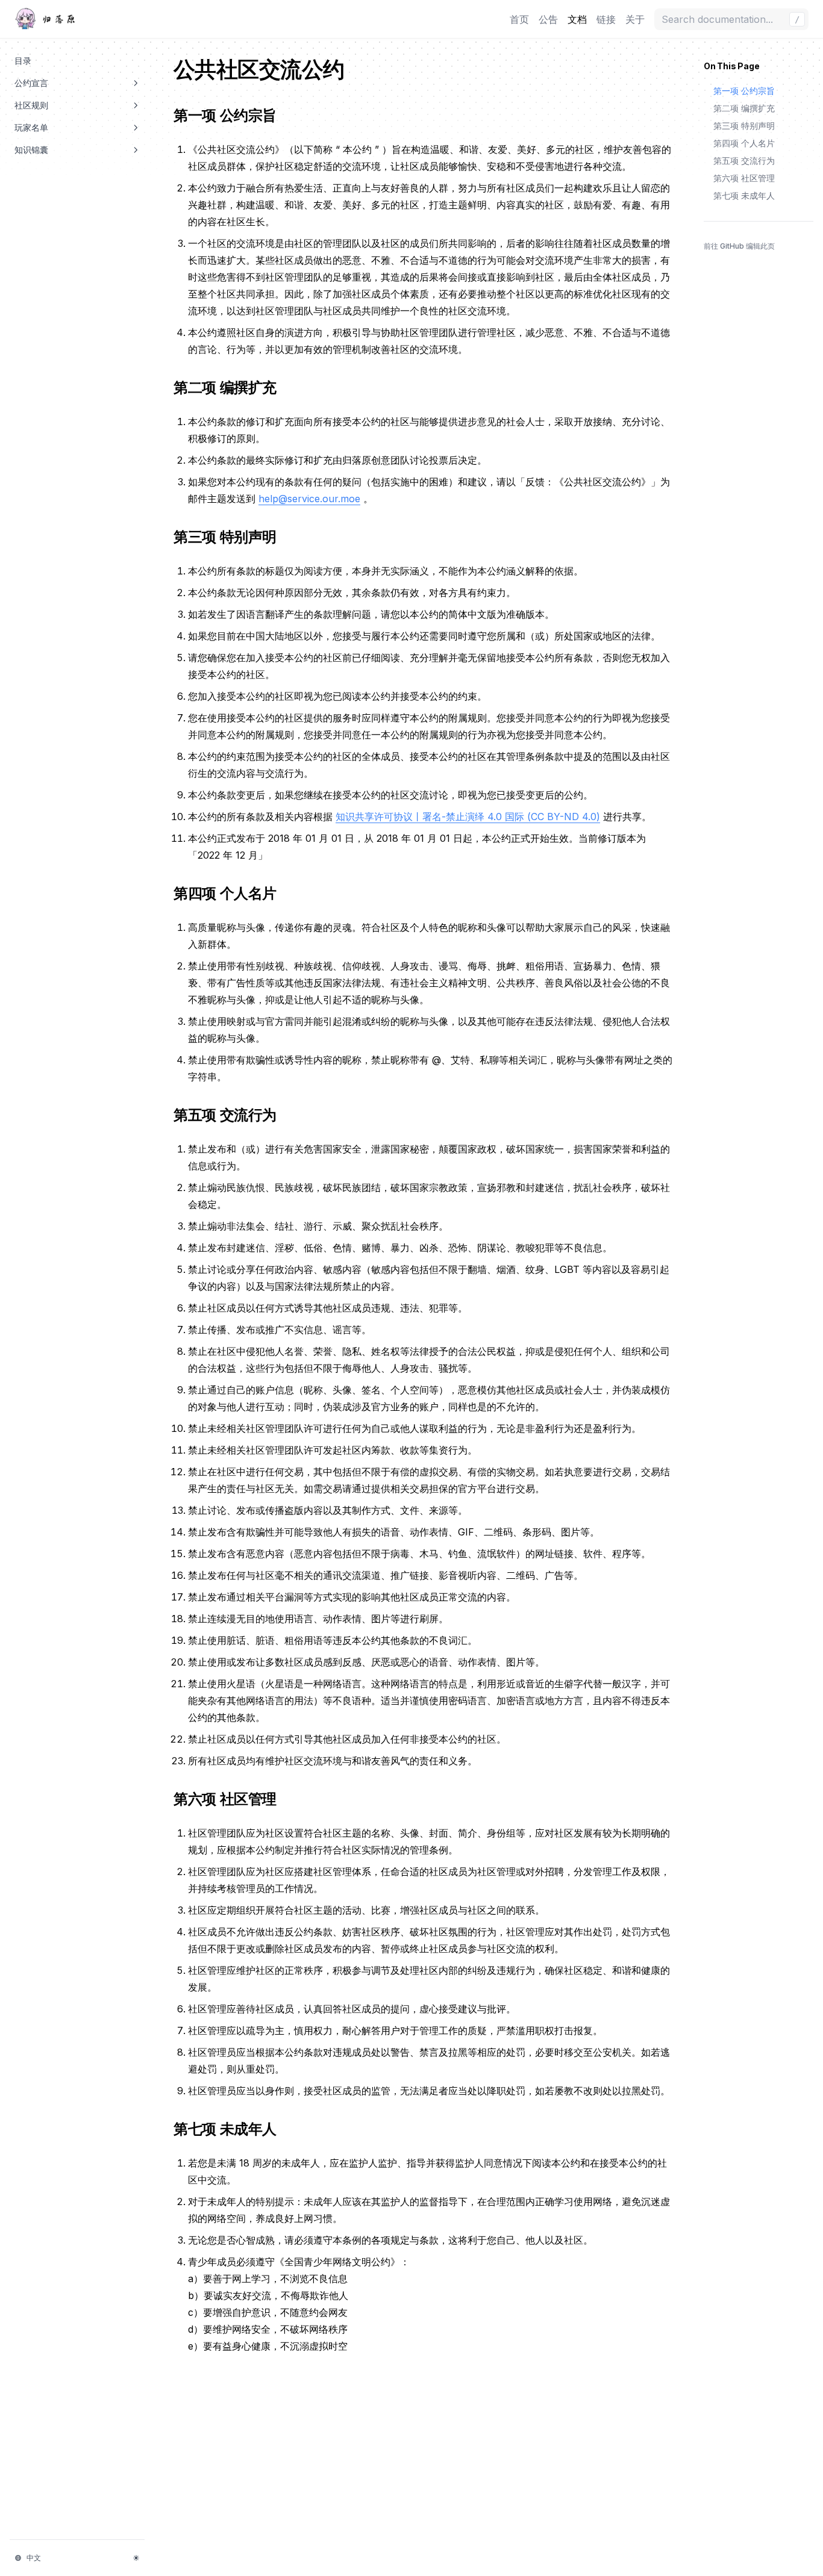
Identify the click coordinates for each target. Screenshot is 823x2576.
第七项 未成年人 (232, 2129)
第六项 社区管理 (232, 1799)
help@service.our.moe (309, 499)
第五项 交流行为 (232, 1115)
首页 (519, 19)
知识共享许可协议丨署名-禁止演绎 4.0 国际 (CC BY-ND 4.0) (468, 817)
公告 (548, 19)
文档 (577, 19)
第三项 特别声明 (232, 537)
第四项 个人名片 (232, 893)
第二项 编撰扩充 (232, 387)
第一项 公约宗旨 (232, 115)
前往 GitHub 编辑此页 (739, 246)
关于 (635, 19)
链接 (606, 19)
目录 (23, 61)
